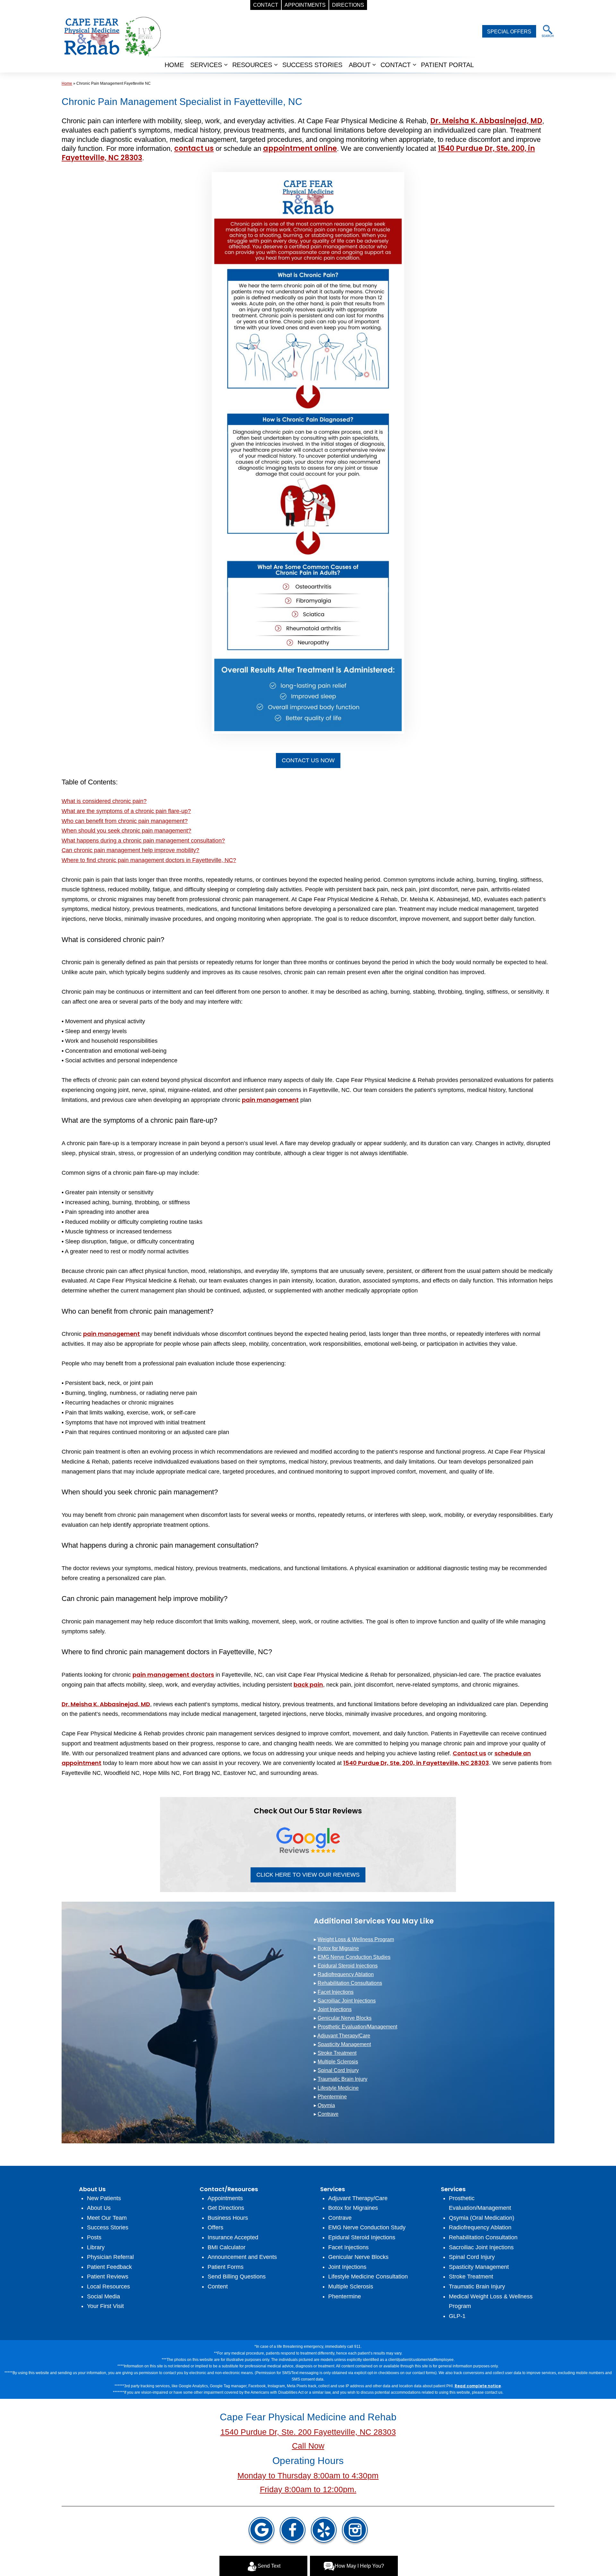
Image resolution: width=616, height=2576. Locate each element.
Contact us (469, 1753)
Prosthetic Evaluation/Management (357, 2027)
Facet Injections (336, 1992)
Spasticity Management (344, 2044)
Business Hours (228, 2218)
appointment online (300, 148)
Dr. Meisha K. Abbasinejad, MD (486, 121)
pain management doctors (173, 1675)
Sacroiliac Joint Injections (347, 2001)
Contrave (328, 2114)
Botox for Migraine (338, 1948)
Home (174, 65)
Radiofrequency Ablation (346, 1974)
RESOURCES (252, 65)
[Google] (261, 2531)
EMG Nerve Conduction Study (367, 2227)
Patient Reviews (108, 2277)
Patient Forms (226, 2267)
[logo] (112, 36)
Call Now (308, 2446)
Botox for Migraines (353, 2208)
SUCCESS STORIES (312, 65)
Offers (215, 2227)
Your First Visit (105, 2306)
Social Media (103, 2296)
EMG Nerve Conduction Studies (354, 1957)
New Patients (104, 2198)
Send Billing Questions (237, 2277)
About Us (99, 2208)
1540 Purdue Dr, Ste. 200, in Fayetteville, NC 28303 (416, 1763)
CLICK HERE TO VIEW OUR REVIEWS (308, 1875)
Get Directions (226, 2208)
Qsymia (326, 2105)
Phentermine (332, 2097)
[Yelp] (324, 2531)
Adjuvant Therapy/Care (344, 2036)
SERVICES (206, 65)
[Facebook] (293, 2531)
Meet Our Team (107, 2218)
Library (96, 2247)
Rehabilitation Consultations (350, 1983)
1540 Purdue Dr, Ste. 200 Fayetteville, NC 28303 (308, 2432)
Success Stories (108, 2227)
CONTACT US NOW (308, 760)
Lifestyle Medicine (338, 2088)
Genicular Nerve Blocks (345, 2018)
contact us (194, 148)
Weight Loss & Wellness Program (356, 1939)
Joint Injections (335, 2009)
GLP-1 (457, 2316)
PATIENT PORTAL (447, 65)
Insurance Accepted (233, 2237)
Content (218, 2286)
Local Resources (108, 2286)
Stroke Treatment (337, 2053)
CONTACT (396, 65)
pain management (270, 1100)
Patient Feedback (109, 2267)
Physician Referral (110, 2257)
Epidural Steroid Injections (348, 1966)
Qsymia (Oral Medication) (482, 2218)
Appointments (225, 2198)
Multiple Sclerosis (338, 2062)
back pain (308, 1685)
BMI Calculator (227, 2247)
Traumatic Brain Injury (342, 2079)
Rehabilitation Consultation (483, 2237)
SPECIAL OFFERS (509, 32)
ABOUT (360, 65)
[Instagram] (355, 2531)
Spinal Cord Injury (338, 2070)
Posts (94, 2237)
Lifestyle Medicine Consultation (368, 2277)
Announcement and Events (242, 2257)
